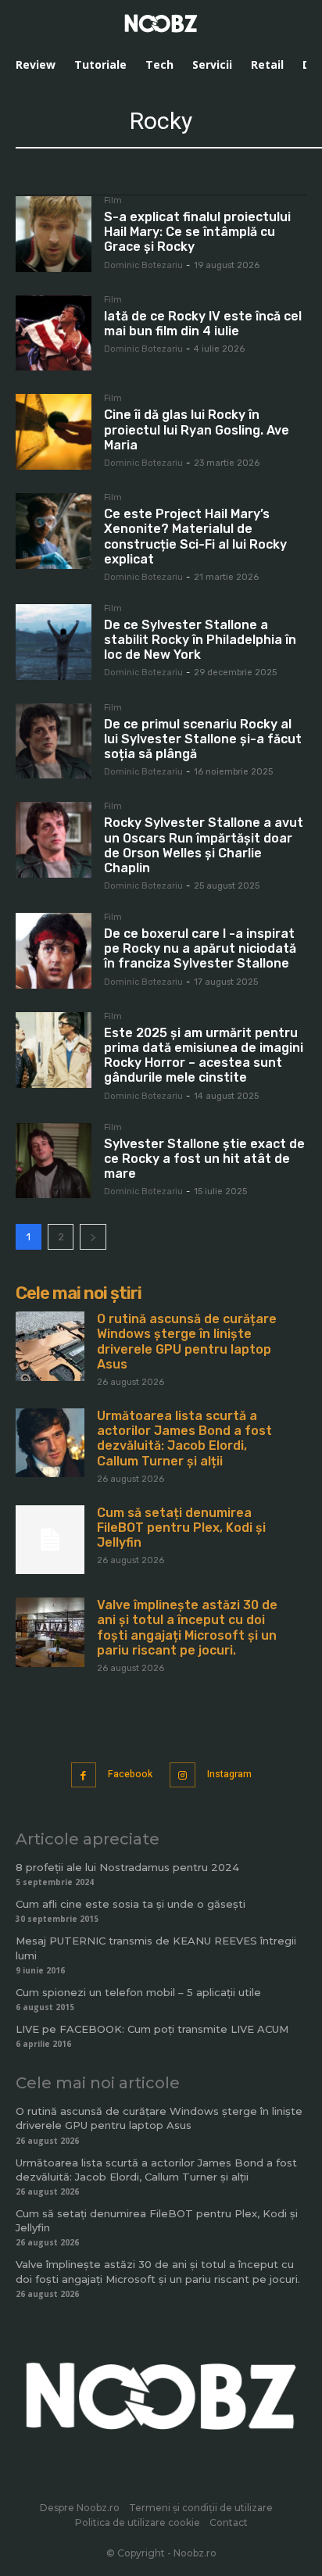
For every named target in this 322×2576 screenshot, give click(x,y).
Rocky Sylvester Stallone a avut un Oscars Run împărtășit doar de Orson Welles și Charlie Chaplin (204, 845)
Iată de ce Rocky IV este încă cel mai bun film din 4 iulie (203, 324)
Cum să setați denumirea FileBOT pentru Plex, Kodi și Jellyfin (181, 1528)
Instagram (229, 1774)
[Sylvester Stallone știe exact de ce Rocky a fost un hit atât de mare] (54, 1161)
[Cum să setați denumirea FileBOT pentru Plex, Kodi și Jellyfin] (50, 1540)
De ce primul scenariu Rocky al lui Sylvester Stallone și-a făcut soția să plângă (203, 739)
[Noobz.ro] (161, 23)
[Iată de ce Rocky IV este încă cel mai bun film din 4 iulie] (54, 333)
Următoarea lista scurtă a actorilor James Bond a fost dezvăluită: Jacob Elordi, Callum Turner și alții (184, 1438)
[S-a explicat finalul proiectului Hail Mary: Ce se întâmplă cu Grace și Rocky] (54, 234)
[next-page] (93, 1237)
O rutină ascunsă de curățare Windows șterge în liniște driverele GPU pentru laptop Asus (187, 1342)
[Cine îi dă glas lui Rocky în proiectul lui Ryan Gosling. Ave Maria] (54, 432)
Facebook (130, 1774)
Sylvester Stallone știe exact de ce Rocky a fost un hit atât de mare (204, 1159)
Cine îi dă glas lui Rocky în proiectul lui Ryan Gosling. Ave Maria (197, 429)
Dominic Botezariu (143, 265)
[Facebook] (84, 1775)
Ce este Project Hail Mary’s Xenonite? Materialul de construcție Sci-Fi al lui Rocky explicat (195, 537)
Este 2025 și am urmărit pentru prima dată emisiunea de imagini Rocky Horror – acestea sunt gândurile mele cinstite (204, 1055)
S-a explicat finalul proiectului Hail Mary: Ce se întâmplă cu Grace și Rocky (197, 232)
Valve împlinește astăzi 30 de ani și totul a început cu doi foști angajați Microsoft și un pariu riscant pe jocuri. (187, 1628)
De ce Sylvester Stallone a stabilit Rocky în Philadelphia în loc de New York (200, 640)
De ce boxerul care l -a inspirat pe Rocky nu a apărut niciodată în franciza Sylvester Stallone (200, 948)
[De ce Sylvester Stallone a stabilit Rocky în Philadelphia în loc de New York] (54, 642)
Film (113, 201)
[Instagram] (182, 1775)
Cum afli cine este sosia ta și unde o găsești (131, 1904)
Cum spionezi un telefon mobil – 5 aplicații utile (138, 1992)
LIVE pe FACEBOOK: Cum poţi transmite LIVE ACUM (152, 2029)
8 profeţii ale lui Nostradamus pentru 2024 (127, 1867)
